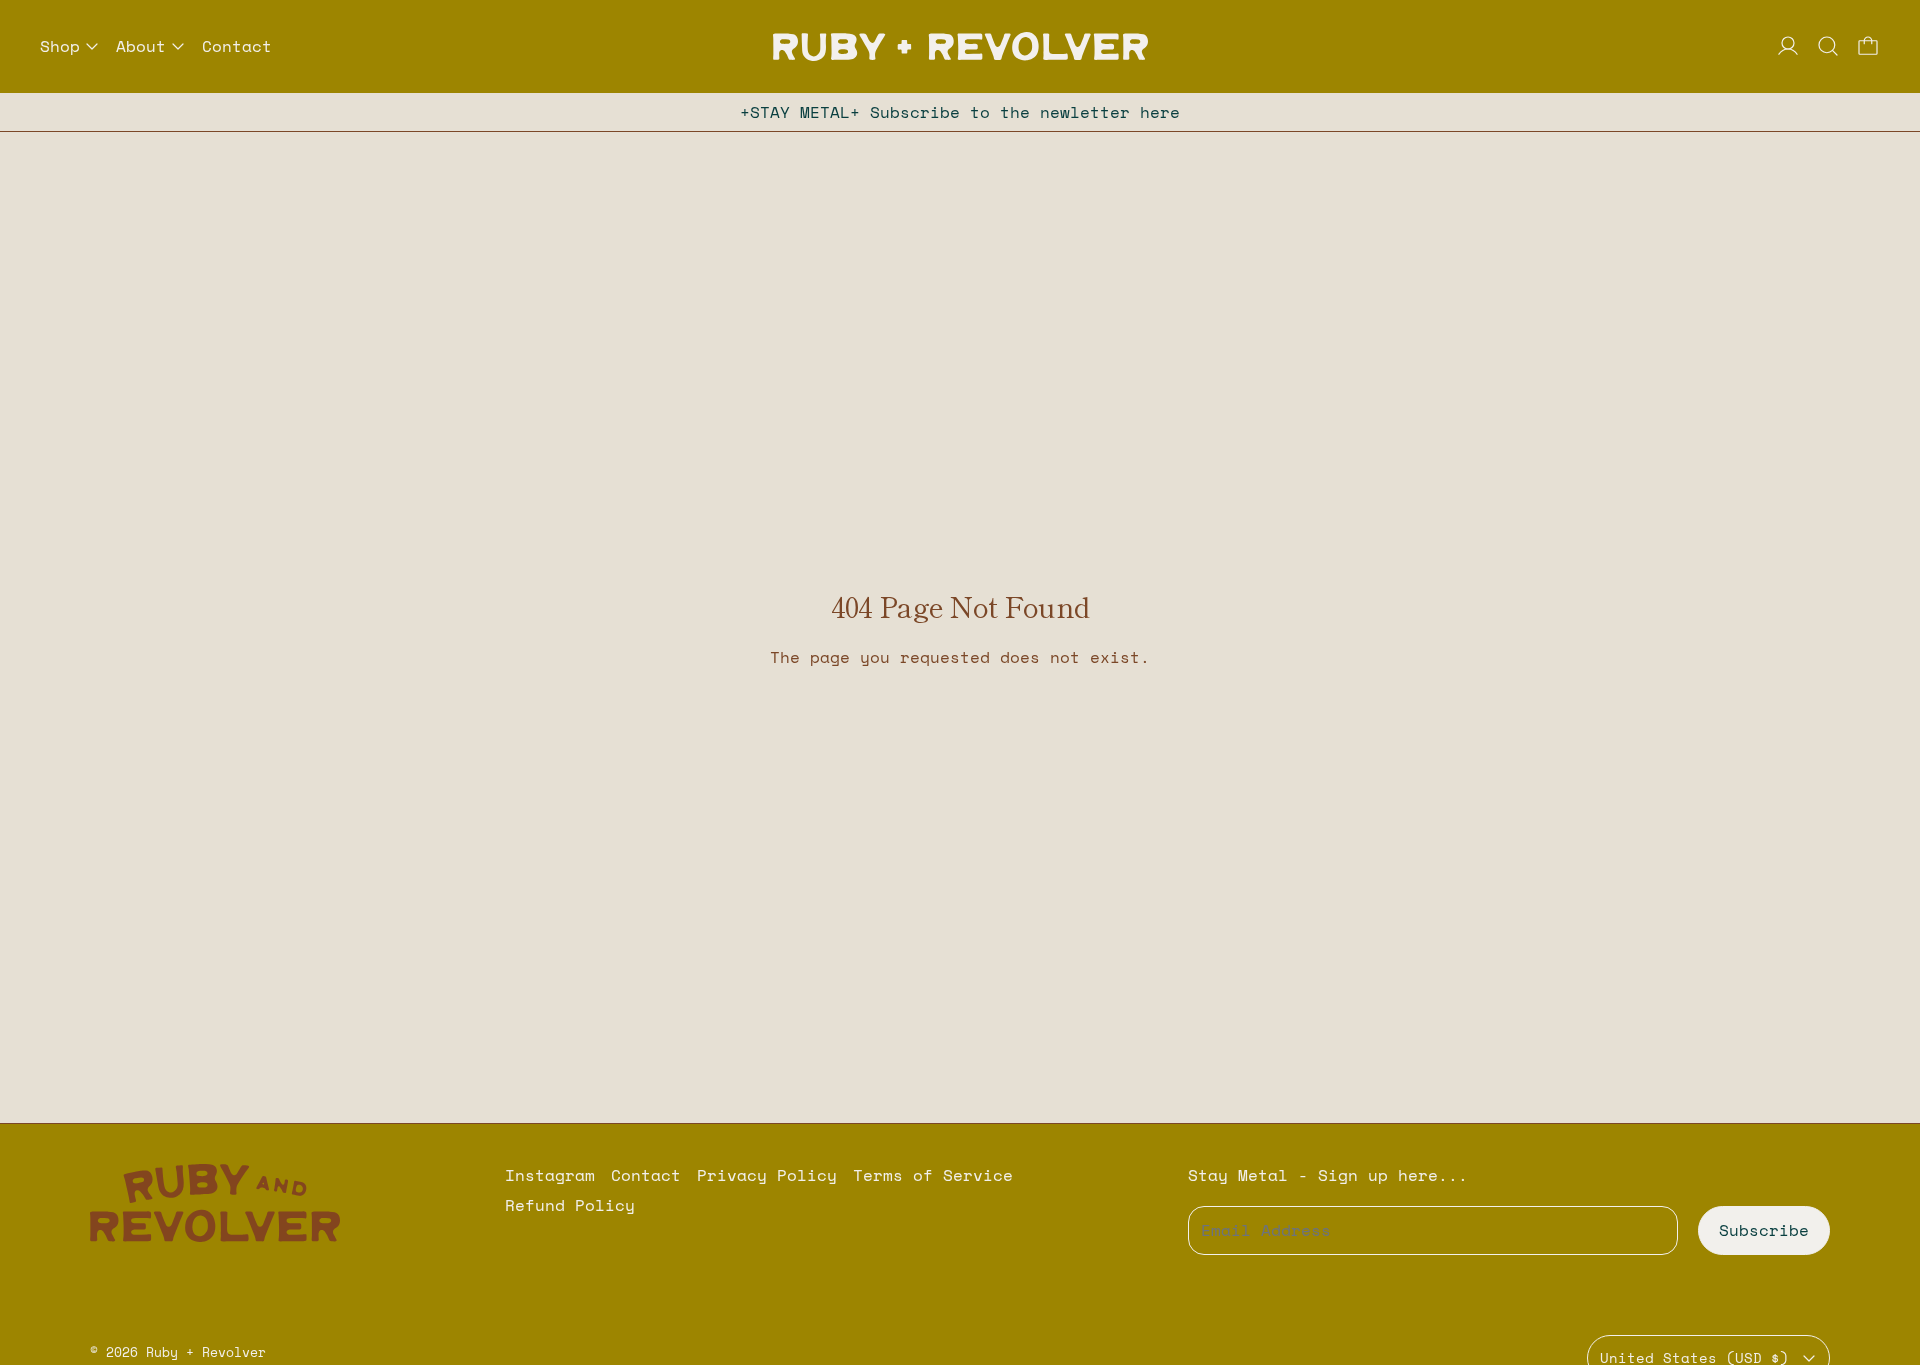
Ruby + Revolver (206, 1352)
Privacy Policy (767, 1175)
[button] (1828, 46)
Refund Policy (570, 1205)
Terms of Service (933, 1175)
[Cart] (1868, 46)
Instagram (550, 1175)
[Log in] (1788, 46)
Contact (237, 46)
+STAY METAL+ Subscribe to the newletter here (960, 112)
